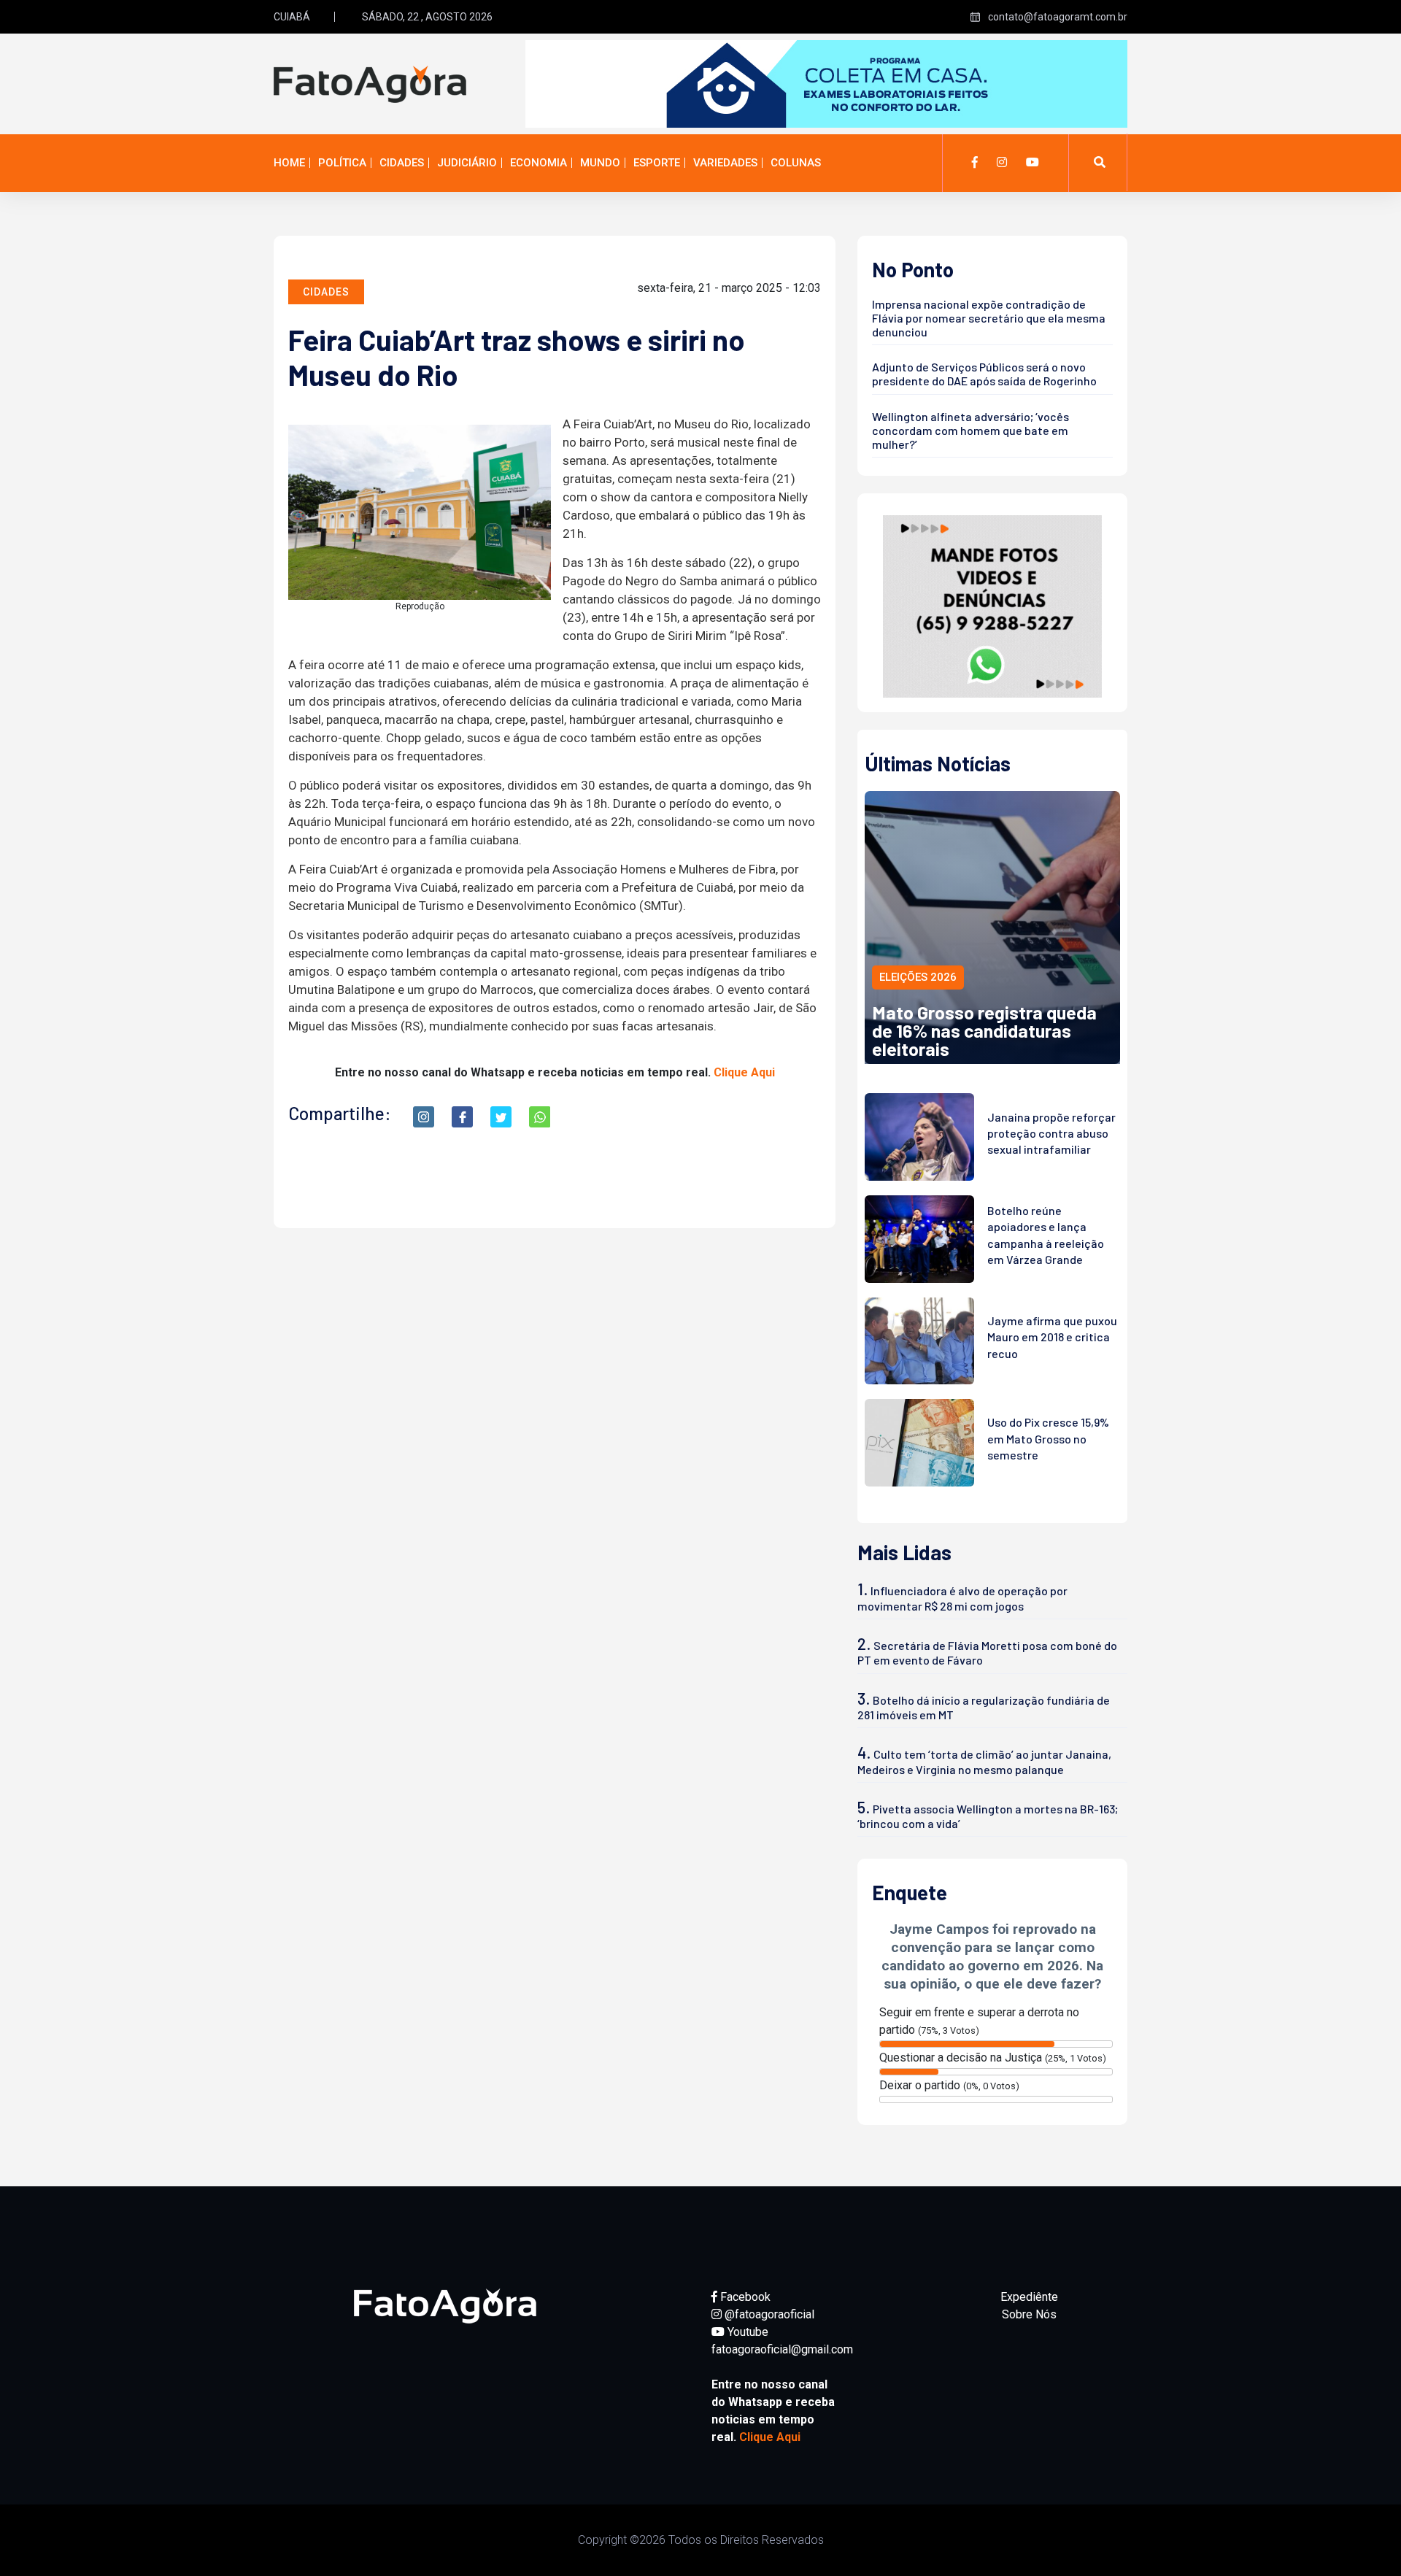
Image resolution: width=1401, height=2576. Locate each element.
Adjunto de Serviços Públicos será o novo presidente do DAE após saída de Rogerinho (984, 374)
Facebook (744, 2297)
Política (342, 163)
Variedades (725, 163)
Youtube (746, 2332)
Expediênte (1029, 2297)
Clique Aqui (744, 1072)
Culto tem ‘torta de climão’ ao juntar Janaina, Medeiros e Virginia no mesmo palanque (984, 1761)
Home (289, 163)
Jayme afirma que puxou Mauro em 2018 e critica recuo (1052, 1337)
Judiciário (467, 163)
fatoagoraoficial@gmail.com (782, 2349)
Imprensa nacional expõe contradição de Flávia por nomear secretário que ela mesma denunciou (989, 318)
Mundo (600, 163)
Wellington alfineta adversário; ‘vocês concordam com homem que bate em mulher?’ (970, 430)
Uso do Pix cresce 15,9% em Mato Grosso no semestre (1048, 1438)
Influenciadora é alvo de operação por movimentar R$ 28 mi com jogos (962, 1598)
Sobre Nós (1029, 2314)
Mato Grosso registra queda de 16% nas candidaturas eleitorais (984, 1030)
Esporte (657, 163)
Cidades (402, 163)
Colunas (796, 163)
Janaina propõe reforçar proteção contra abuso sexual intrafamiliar (1051, 1133)
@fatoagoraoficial (768, 2314)
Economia (539, 163)
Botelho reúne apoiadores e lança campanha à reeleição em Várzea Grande (1046, 1235)
